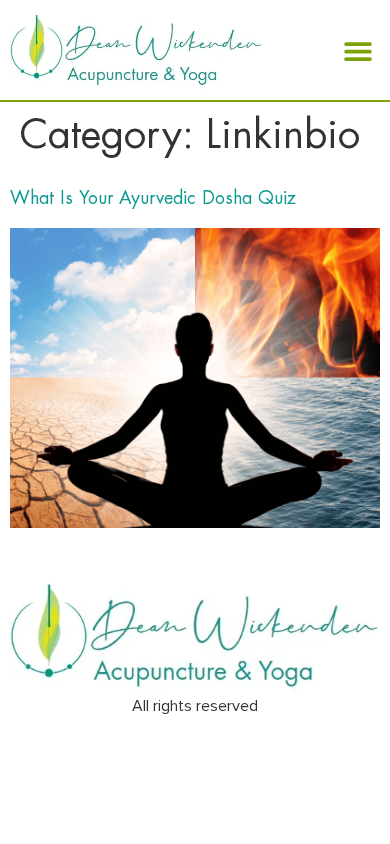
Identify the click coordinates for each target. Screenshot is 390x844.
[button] (357, 50)
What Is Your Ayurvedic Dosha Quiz (153, 197)
